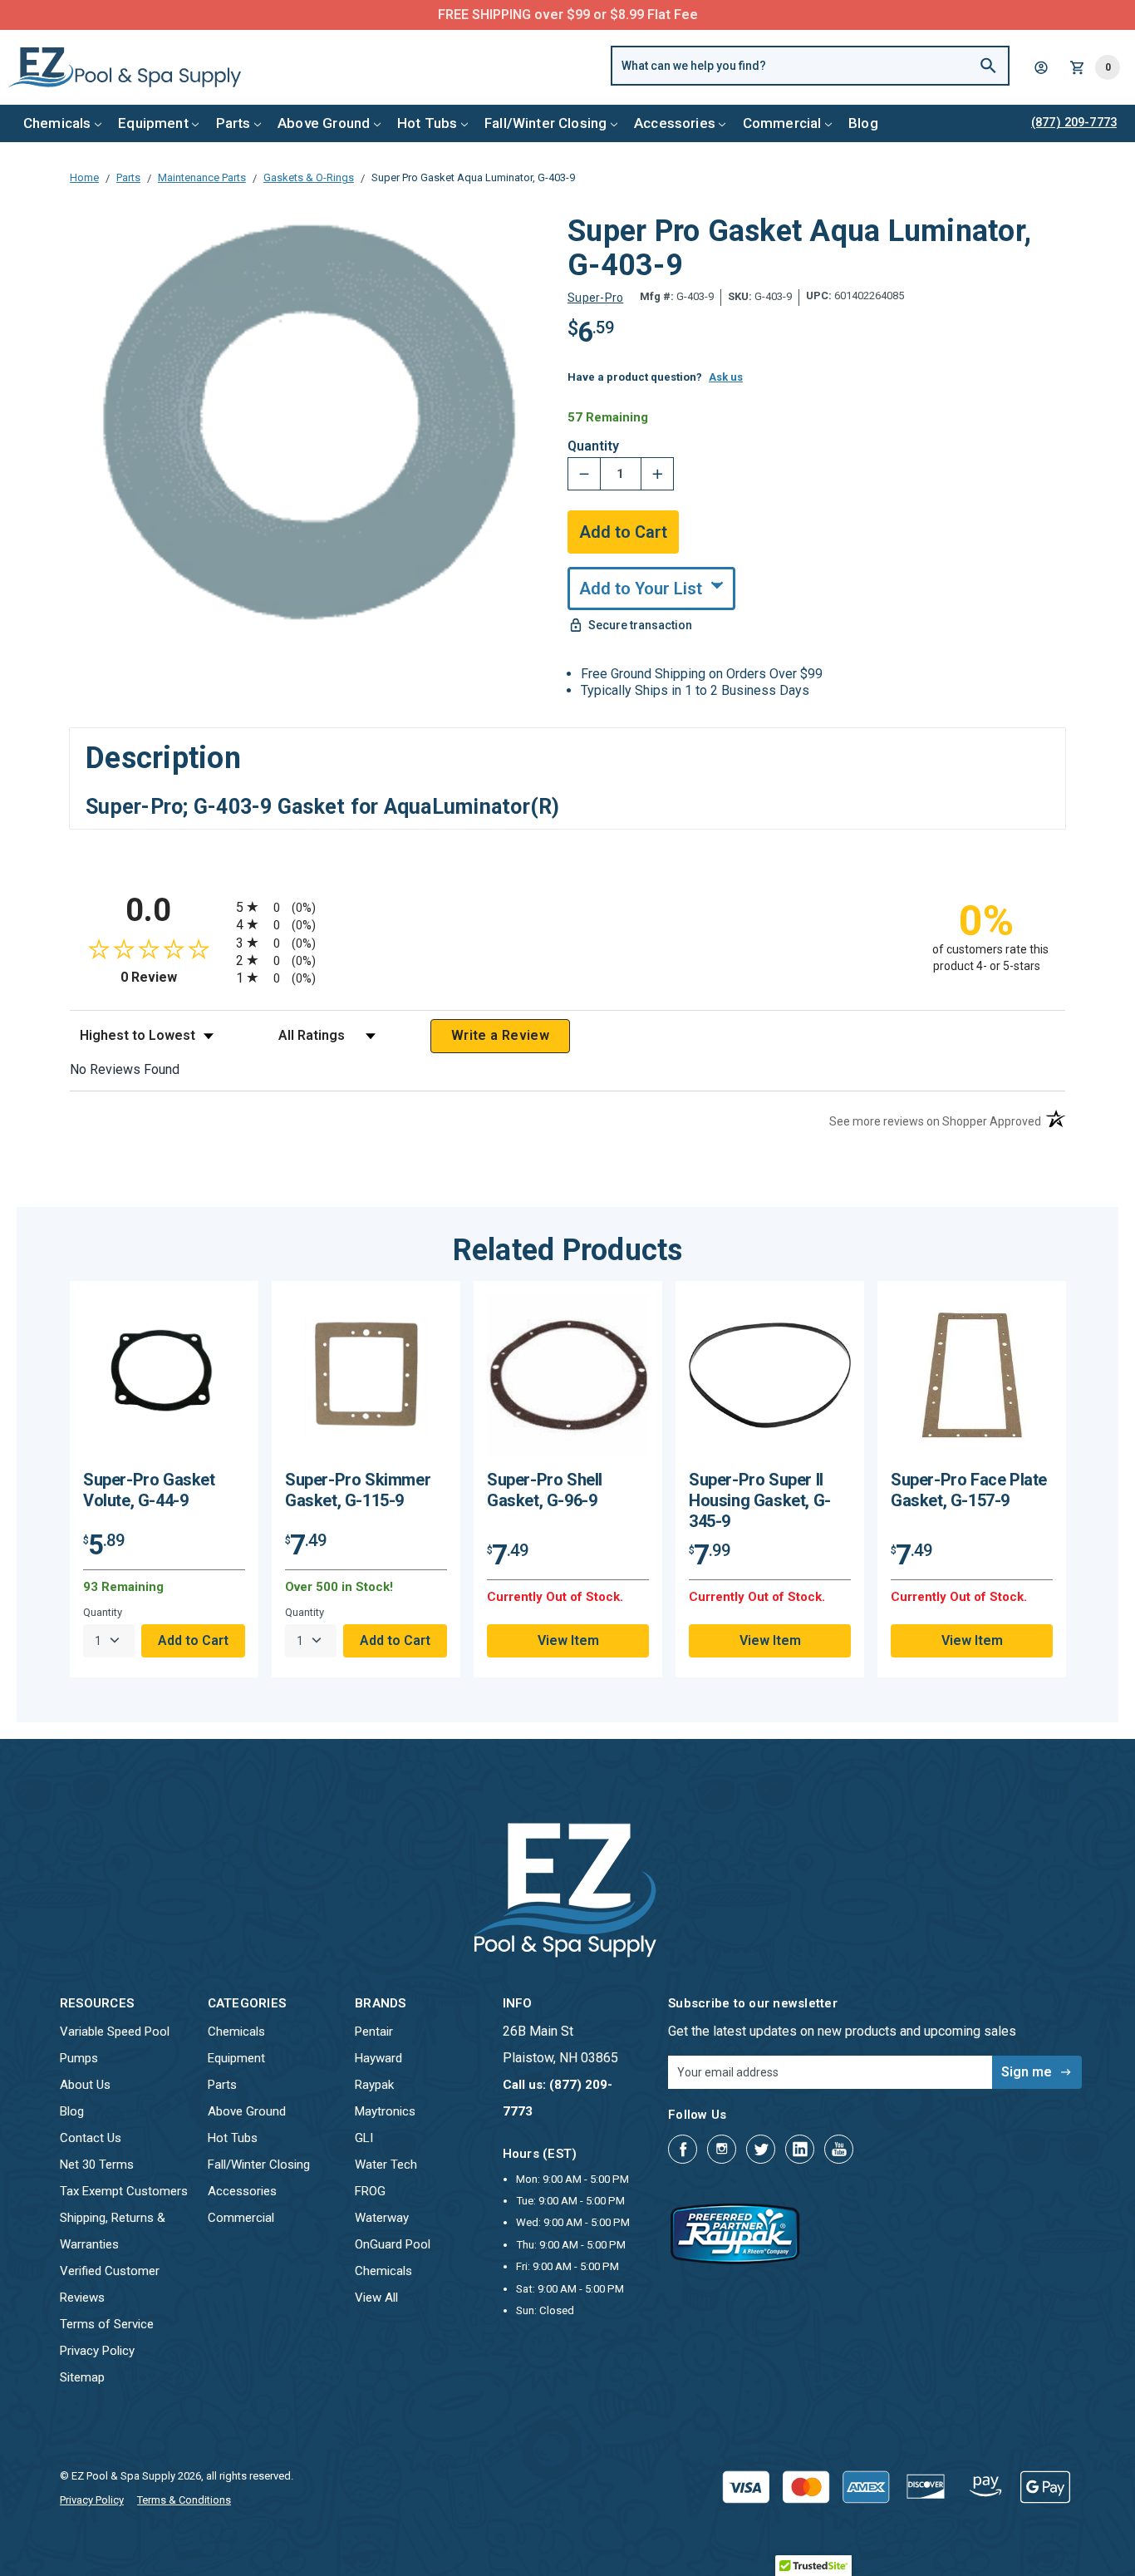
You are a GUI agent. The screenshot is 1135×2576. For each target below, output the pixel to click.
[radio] (567, 906)
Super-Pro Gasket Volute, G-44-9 (149, 1490)
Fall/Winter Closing (545, 123)
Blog (863, 123)
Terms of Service (107, 2324)
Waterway (382, 2218)
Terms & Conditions (184, 2500)
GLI (364, 2138)
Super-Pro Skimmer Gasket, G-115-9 (358, 1490)
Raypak (374, 2085)
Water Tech (386, 2165)
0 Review (174, 977)
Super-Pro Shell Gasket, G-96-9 (545, 1490)
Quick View (165, 1381)
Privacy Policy (97, 2351)
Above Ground (324, 123)
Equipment (153, 123)
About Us (85, 2085)
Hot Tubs (427, 123)
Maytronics (385, 2111)
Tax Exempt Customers (124, 2191)
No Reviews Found (125, 1069)
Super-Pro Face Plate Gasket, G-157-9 (969, 1490)
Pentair (374, 2032)
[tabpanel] (164, 1479)
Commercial (782, 123)
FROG (370, 2191)
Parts (233, 123)
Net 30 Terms (97, 2165)
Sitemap (82, 2377)
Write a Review (500, 1035)
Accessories (675, 123)
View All (376, 2298)
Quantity (593, 446)
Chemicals (57, 123)
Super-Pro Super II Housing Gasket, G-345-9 (760, 1500)
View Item (568, 1640)
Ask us (726, 377)
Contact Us (91, 2138)
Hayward (378, 2058)
